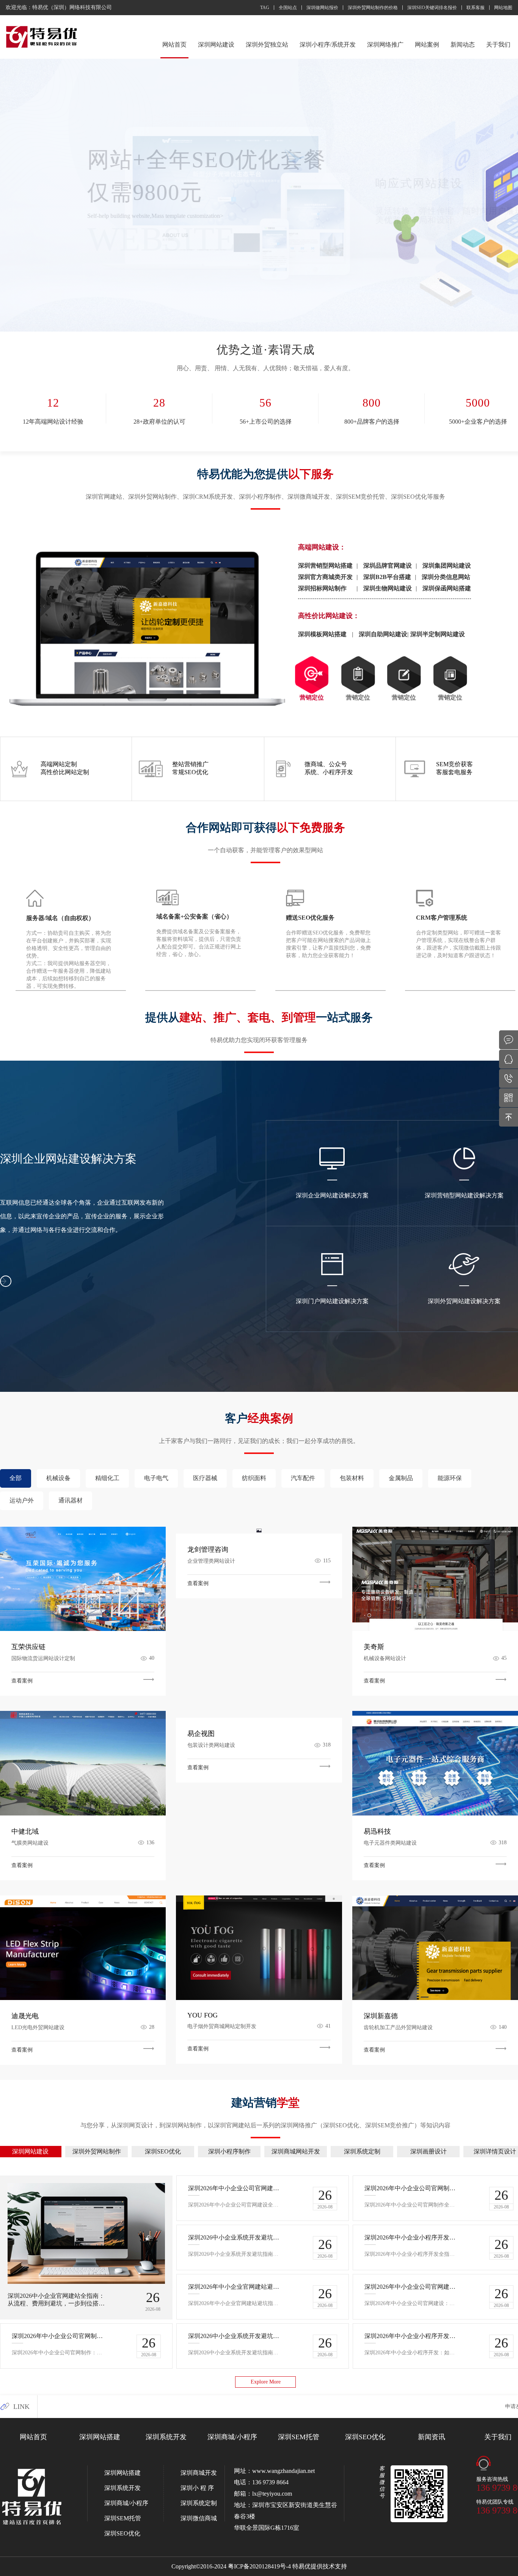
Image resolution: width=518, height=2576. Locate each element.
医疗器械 (205, 1478)
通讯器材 (71, 1500)
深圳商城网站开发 (296, 2151)
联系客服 (476, 8)
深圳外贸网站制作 (97, 2151)
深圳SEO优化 (163, 2151)
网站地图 (503, 8)
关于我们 (498, 45)
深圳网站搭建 (100, 2437)
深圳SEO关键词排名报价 (432, 8)
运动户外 (22, 1500)
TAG (265, 8)
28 (159, 403)
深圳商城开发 (199, 2473)
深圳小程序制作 (229, 2151)
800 (372, 403)
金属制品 (401, 1478)
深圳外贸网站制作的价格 (373, 8)
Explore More (266, 2382)
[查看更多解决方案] (6, 1281)
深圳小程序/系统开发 (328, 45)
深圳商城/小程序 (232, 2437)
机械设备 (58, 1478)
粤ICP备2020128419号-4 (259, 2566)
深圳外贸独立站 (267, 45)
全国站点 (288, 8)
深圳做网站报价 (322, 8)
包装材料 (352, 1478)
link (21, 2407)
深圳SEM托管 (299, 2437)
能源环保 (450, 1478)
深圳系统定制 (362, 2151)
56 (265, 403)
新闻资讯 (432, 2437)
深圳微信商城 (199, 2518)
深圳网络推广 (385, 45)
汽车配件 (303, 1478)
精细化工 (107, 1478)
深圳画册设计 (429, 2151)
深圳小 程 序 (197, 2488)
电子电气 (156, 1478)
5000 (478, 403)
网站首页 (174, 45)
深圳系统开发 (166, 2437)
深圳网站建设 (216, 45)
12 (53, 403)
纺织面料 (254, 1478)
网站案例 (427, 45)
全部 (16, 1478)
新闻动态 (463, 45)
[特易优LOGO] (42, 37)
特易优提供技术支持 (320, 2566)
